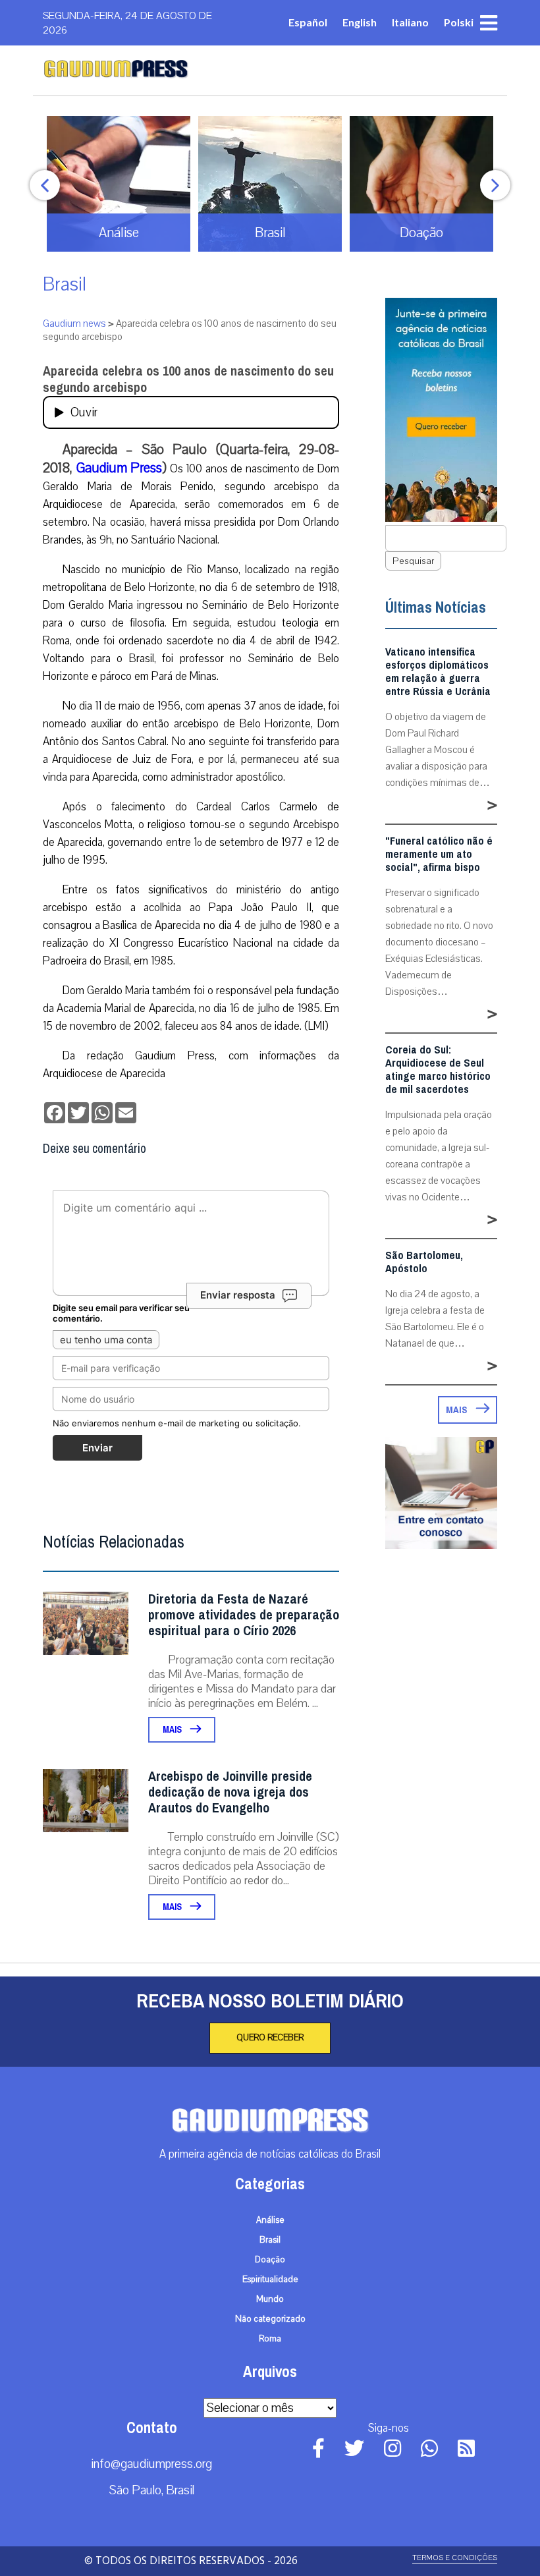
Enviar (97, 1448)
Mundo (270, 2299)
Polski (459, 22)
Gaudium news (74, 323)
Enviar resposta (238, 1295)
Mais (173, 1730)
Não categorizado (270, 2319)
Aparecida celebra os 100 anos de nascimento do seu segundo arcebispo (188, 379)
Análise (270, 2220)
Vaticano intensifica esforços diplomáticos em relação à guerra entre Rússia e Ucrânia (438, 672)
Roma (270, 2339)
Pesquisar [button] (413, 561)
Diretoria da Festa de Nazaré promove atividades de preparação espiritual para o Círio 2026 (244, 1615)
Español (308, 22)
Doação (270, 2260)
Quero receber (270, 2038)
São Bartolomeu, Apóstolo (424, 1262)
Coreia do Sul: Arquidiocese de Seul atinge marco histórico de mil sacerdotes (438, 1070)
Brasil (65, 284)
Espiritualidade (270, 2280)
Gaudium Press (120, 468)
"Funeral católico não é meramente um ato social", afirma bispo (439, 854)
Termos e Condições (455, 2558)
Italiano (410, 22)
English (360, 22)
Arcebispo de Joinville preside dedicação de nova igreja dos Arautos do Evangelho (230, 1792)
